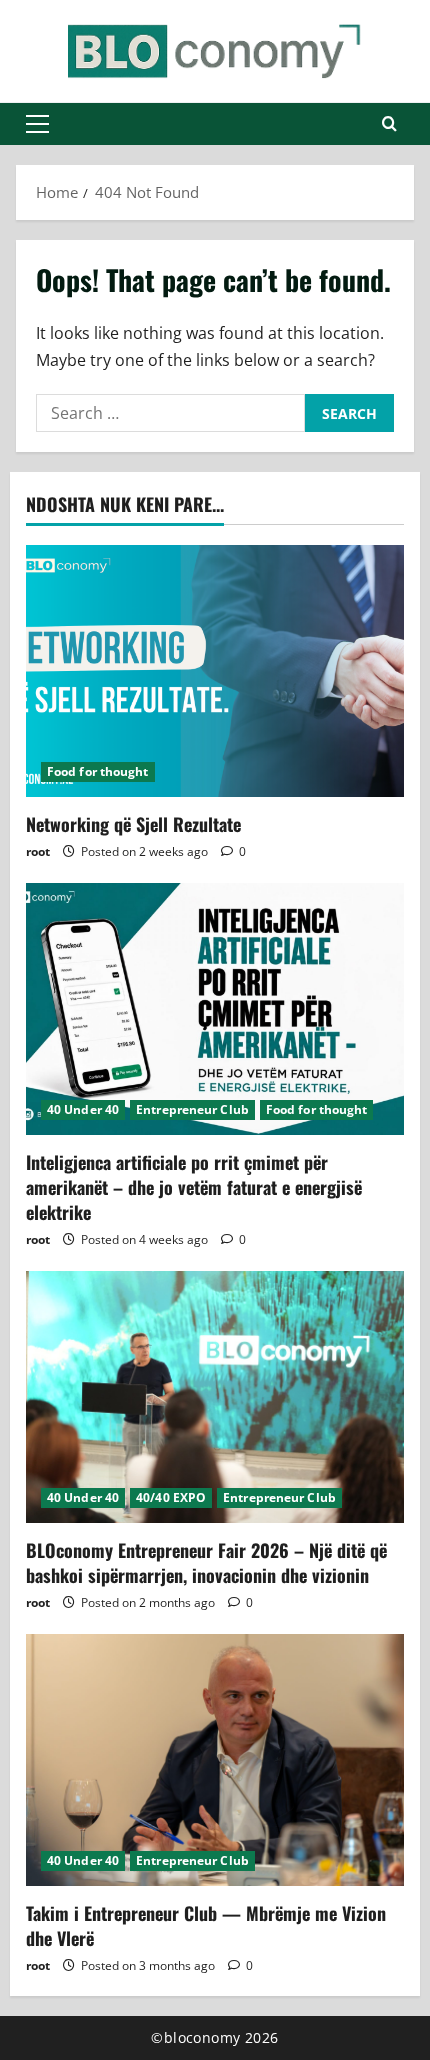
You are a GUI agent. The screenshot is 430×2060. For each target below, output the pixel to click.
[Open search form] (389, 124)
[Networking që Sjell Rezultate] (215, 671)
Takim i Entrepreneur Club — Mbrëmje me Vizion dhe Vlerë (206, 1925)
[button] (37, 124)
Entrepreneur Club (192, 1109)
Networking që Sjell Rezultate (133, 824)
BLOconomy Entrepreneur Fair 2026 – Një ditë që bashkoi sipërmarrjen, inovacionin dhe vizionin (206, 1562)
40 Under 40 (83, 1109)
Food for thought (98, 771)
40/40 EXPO (171, 1497)
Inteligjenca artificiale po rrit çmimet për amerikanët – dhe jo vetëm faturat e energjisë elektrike (194, 1187)
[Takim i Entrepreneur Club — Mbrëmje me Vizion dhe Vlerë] (215, 1760)
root (38, 851)
